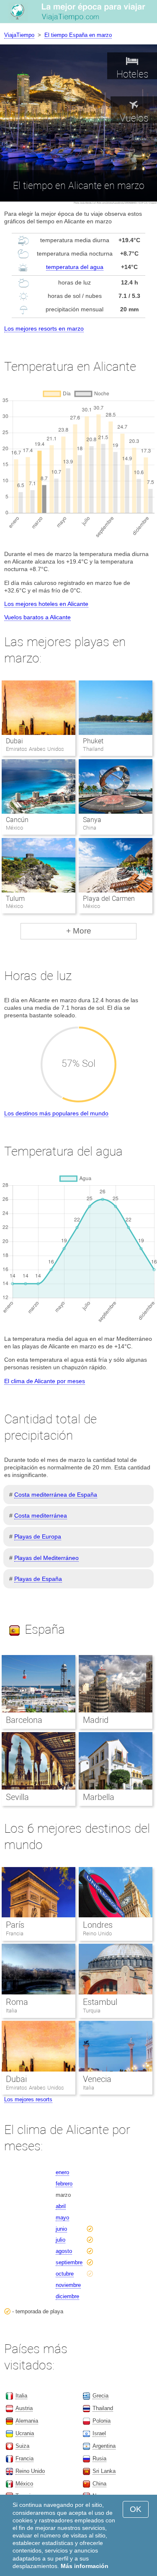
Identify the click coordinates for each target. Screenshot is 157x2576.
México (24, 2484)
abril (61, 2206)
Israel (99, 2433)
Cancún (17, 820)
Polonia (102, 2421)
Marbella (99, 1797)
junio (61, 2229)
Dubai (14, 741)
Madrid (96, 1720)
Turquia (92, 2011)
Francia (15, 1933)
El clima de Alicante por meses (45, 1381)
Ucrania (25, 2433)
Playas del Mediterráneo (46, 1558)
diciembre (67, 2296)
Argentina (104, 2446)
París (15, 1925)
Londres (98, 1925)
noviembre (68, 2285)
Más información (85, 2566)
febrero (64, 2184)
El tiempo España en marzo (78, 35)
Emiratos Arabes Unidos (35, 2088)
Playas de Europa (38, 1536)
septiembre (69, 2262)
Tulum (15, 899)
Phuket (93, 741)
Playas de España (38, 1579)
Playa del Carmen (109, 899)
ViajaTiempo (19, 35)
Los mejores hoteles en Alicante (46, 604)
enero (62, 2172)
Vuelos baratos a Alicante (37, 617)
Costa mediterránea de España (56, 1495)
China (99, 2484)
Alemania (27, 2421)
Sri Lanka (104, 2471)
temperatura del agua (75, 267)
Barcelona (24, 1720)
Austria (24, 2408)
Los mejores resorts (28, 2099)
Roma (17, 2002)
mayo (62, 2218)
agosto (64, 2251)
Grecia (100, 2396)
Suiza (22, 2446)
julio (60, 2240)
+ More (79, 931)
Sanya (92, 820)
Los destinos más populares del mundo (56, 1113)
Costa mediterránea (41, 1516)
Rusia (99, 2458)
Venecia (97, 2079)
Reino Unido (97, 1933)
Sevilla (17, 1797)
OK (136, 2509)
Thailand (103, 2408)
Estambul (100, 2002)
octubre (65, 2274)
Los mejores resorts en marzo (44, 328)
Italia (12, 2011)
